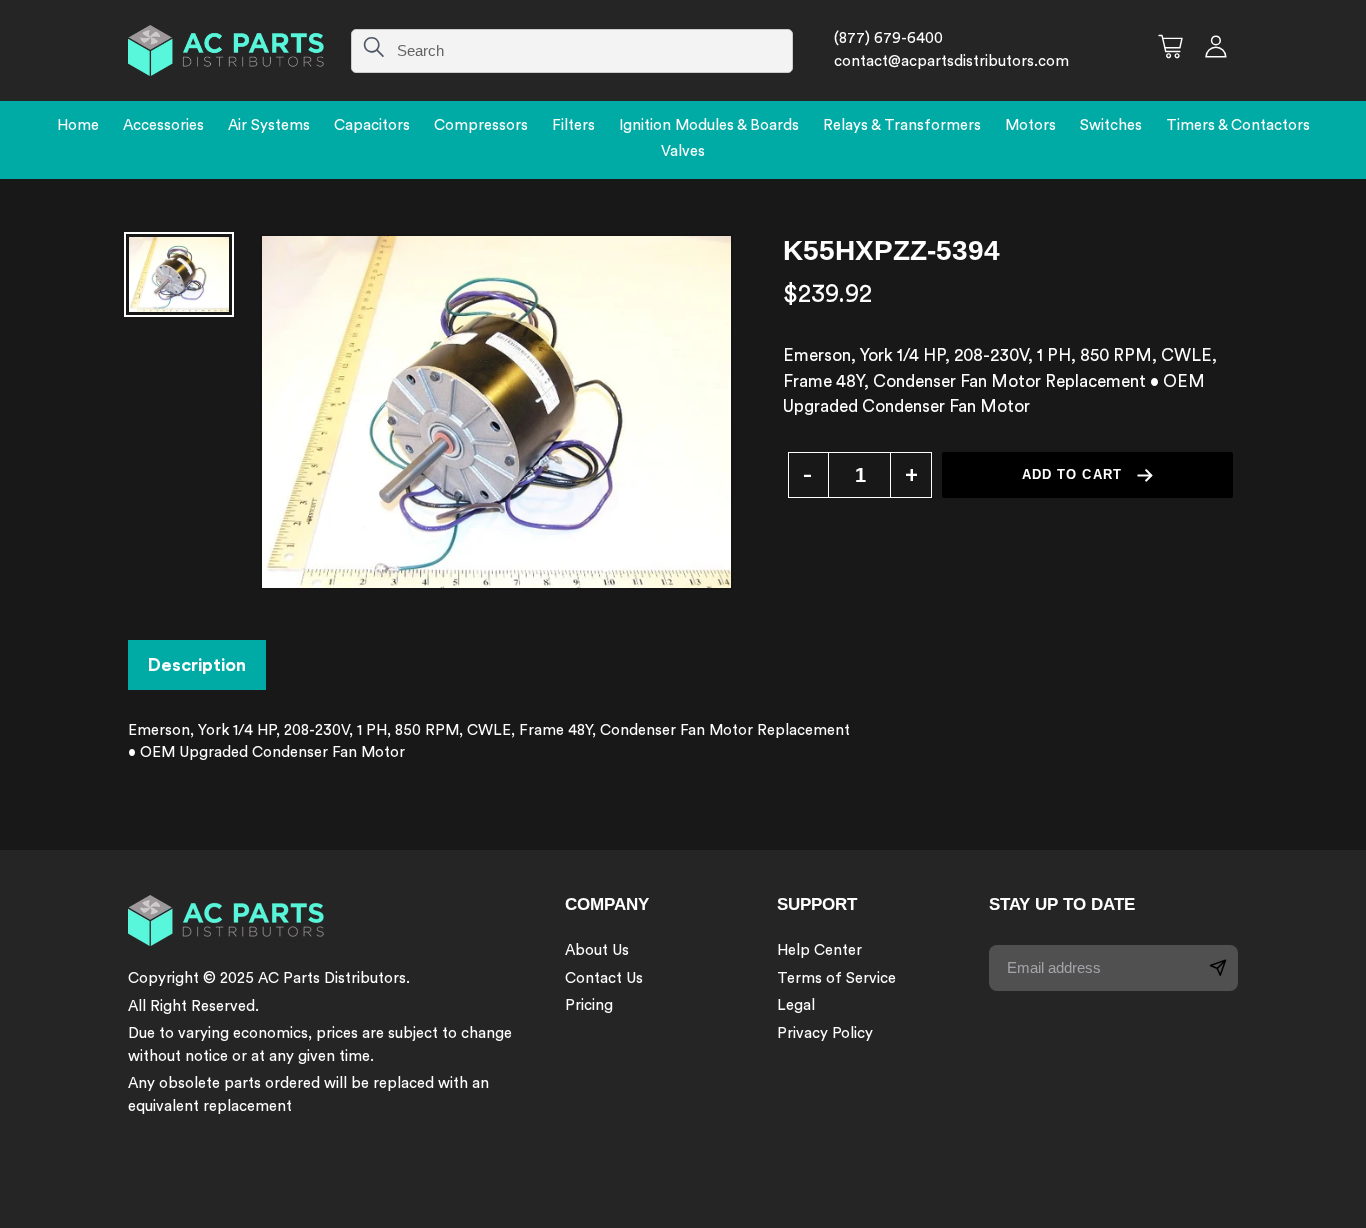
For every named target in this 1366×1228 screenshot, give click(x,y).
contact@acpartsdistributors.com (951, 61)
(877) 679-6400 (888, 38)
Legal (796, 1005)
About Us (597, 950)
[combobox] (572, 51)
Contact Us (604, 978)
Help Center (819, 950)
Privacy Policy (825, 1033)
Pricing (589, 1005)
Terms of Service (836, 978)
